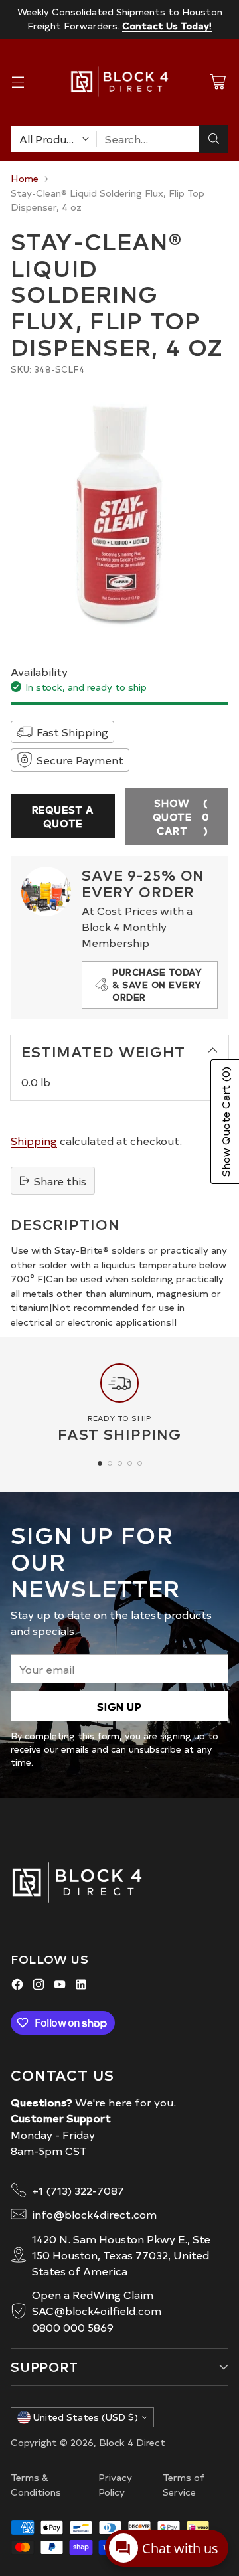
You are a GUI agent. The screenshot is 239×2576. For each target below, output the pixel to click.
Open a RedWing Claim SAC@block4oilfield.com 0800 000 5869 (97, 2310)
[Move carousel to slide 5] (140, 1463)
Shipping (34, 1140)
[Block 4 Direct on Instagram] (39, 1986)
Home (25, 178)
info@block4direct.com (94, 2214)
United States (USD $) (86, 2417)
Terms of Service (184, 2484)
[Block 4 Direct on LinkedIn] (81, 1986)
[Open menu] (18, 82)
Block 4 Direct (132, 2442)
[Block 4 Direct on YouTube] (60, 1986)
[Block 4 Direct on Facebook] (17, 1986)
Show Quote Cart (181, 816)
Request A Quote (63, 816)
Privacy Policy (115, 2484)
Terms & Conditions (36, 2484)
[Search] (214, 139)
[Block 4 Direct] (119, 82)
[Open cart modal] (217, 82)
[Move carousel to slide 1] (100, 1463)
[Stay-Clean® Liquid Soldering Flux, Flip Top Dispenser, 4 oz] (119, 512)
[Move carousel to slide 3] (120, 1463)
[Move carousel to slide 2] (110, 1463)
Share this (60, 1181)
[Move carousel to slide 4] (130, 1463)
